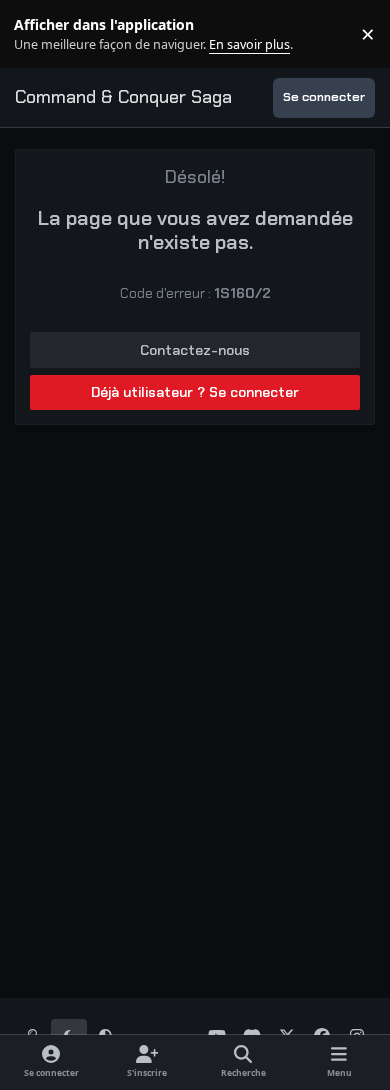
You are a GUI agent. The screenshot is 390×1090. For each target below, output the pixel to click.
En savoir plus (47, 34)
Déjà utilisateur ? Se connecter (195, 392)
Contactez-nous (195, 350)
